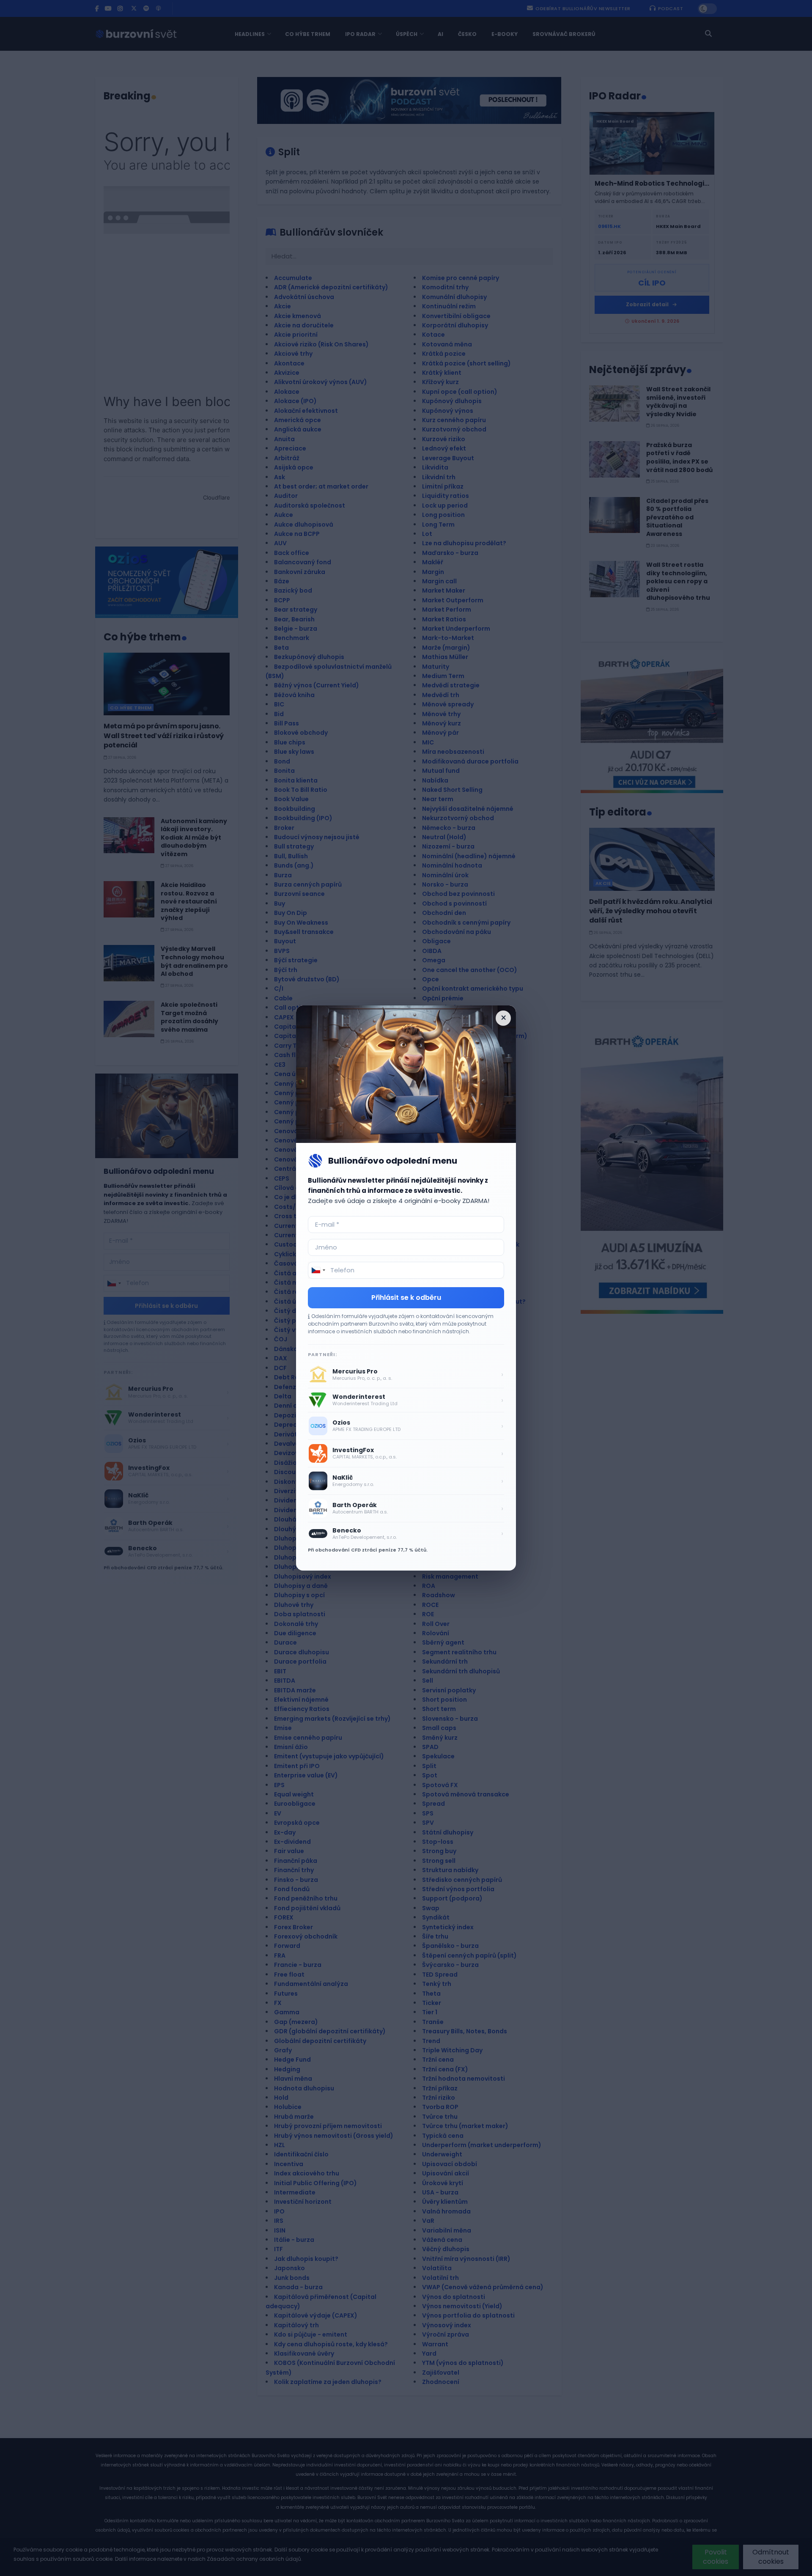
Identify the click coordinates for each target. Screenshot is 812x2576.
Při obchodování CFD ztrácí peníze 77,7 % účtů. (368, 1550)
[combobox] (318, 1270)
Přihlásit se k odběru (406, 1298)
